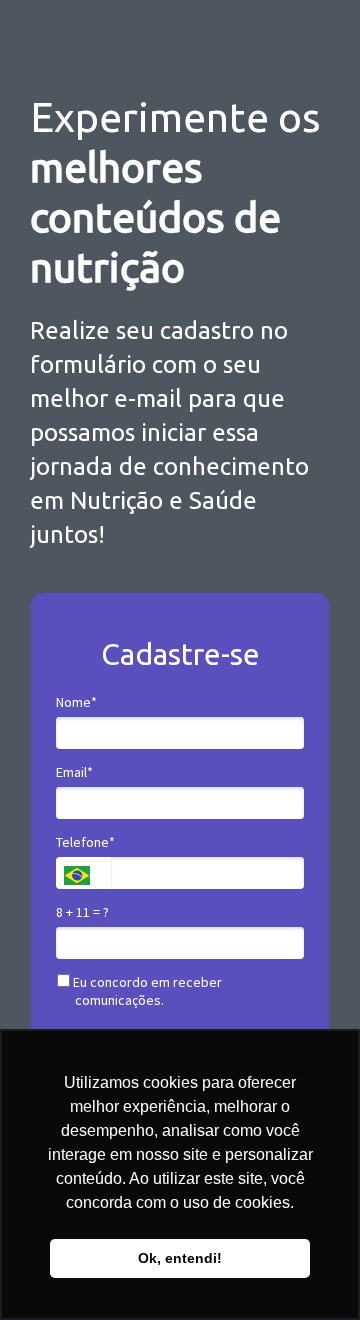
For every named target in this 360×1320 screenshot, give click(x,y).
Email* (74, 772)
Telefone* (85, 842)
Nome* (76, 702)
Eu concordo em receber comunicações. (146, 991)
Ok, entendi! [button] (180, 1258)
